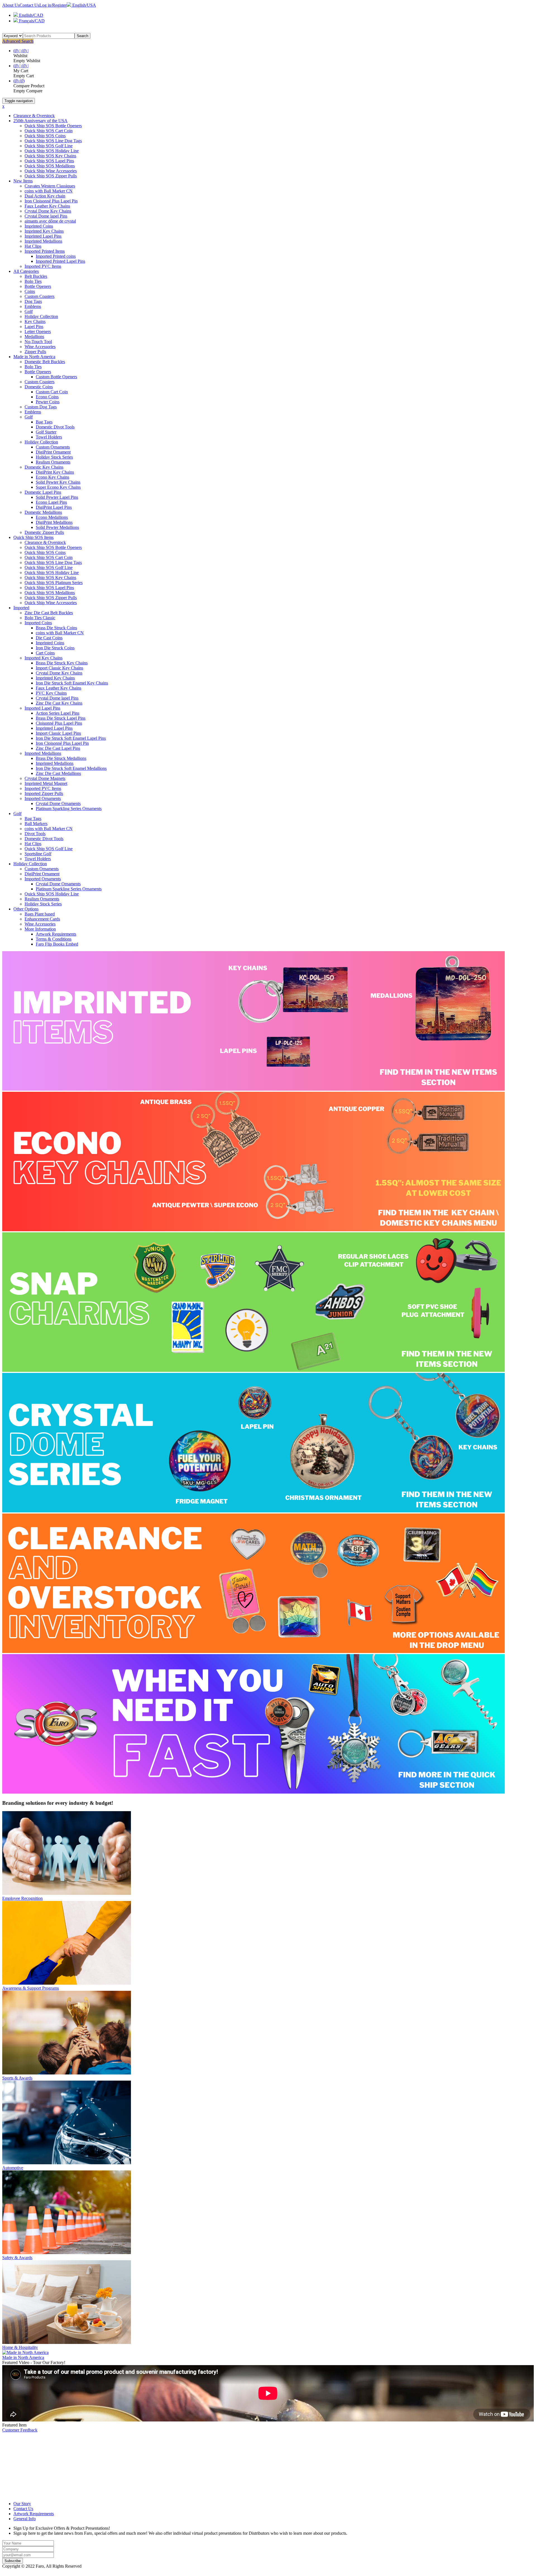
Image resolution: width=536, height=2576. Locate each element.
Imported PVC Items (43, 266)
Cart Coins (45, 653)
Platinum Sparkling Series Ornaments (69, 809)
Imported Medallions (43, 753)
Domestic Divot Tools (55, 427)
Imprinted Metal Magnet (46, 783)
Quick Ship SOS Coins (45, 136)
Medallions (34, 337)
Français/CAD (31, 21)
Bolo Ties (33, 281)
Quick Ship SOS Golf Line (49, 146)
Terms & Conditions (54, 939)
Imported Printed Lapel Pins (60, 261)
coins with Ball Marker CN (49, 191)
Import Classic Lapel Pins (58, 733)
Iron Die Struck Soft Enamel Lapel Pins (71, 738)
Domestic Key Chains (44, 467)
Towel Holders (49, 437)
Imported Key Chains (44, 658)
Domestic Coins (39, 387)
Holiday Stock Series (54, 457)
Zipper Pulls (35, 352)
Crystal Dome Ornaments (58, 803)
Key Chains (35, 321)
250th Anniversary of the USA (40, 121)
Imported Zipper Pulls (44, 793)
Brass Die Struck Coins (56, 628)
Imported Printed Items (45, 251)
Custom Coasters (40, 296)
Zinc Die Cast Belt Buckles (49, 613)
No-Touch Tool (38, 342)
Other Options (26, 909)
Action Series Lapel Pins (58, 713)
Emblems (33, 306)
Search (82, 36)
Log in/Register (53, 5)
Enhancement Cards (42, 919)
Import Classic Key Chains (59, 668)
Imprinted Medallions (43, 241)
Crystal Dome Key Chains (48, 211)
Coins (30, 291)
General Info (25, 2519)
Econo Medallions (52, 517)
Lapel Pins (34, 326)
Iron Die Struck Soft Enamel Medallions (71, 768)
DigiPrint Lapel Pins (54, 507)
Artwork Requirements (56, 934)
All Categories (26, 271)
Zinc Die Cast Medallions (58, 773)
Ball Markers (36, 824)
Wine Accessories (40, 347)
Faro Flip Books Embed (57, 944)
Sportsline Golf (38, 854)
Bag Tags (44, 422)
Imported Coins (38, 623)
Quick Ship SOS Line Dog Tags (53, 141)
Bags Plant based (40, 914)
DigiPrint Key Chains (55, 472)
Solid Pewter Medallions (57, 527)
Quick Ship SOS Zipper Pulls (51, 176)
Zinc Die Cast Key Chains (59, 703)
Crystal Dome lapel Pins (46, 216)
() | (17, 51)
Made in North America (34, 357)
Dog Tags (33, 301)
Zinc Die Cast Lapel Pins (58, 748)
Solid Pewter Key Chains (58, 482)
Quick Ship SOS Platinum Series (54, 583)
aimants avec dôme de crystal (50, 221)
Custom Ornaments (53, 447)
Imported (21, 608)
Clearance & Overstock (34, 116)
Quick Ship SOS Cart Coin (49, 131)
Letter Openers (38, 332)
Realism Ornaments (53, 462)
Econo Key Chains (52, 477)
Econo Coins (47, 397)
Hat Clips (33, 246)
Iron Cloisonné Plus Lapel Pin (51, 201)
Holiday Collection (41, 316)
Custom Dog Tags (41, 407)
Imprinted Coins (39, 226)
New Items (23, 181)
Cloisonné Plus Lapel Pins (59, 723)
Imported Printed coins (56, 256)
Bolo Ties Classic (40, 618)
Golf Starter (46, 432)
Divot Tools (35, 834)
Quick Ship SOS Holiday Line (52, 151)
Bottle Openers (38, 286)
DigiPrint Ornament (53, 452)
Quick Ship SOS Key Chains (50, 156)
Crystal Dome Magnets (45, 778)
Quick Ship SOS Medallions (50, 166)
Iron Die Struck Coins (55, 648)
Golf (29, 311)
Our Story (22, 2504)
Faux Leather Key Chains (47, 206)
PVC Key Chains (51, 693)
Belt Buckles (36, 276)
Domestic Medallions (43, 512)
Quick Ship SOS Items (33, 537)
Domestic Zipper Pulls (44, 532)
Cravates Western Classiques (50, 186)
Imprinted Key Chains (44, 231)
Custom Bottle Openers (56, 377)
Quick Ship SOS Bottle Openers (53, 126)
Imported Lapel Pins (42, 708)
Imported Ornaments (43, 798)
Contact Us (29, 5)
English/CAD (31, 15)
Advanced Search (18, 41)
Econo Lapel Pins (51, 502)
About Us (11, 5)
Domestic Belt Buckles (45, 362)
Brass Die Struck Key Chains (62, 663)
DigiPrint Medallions (54, 522)
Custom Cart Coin (52, 392)
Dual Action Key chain (45, 196)
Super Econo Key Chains (58, 487)
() (16, 81)
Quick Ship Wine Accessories (51, 171)
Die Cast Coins (49, 638)
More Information (40, 929)
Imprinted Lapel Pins (43, 236)
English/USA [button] (84, 5)
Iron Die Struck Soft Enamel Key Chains (72, 683)
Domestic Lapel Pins (43, 492)
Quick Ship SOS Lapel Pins (49, 161)
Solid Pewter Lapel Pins (57, 497)
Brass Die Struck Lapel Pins (61, 718)
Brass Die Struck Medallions (61, 758)
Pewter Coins (48, 402)
